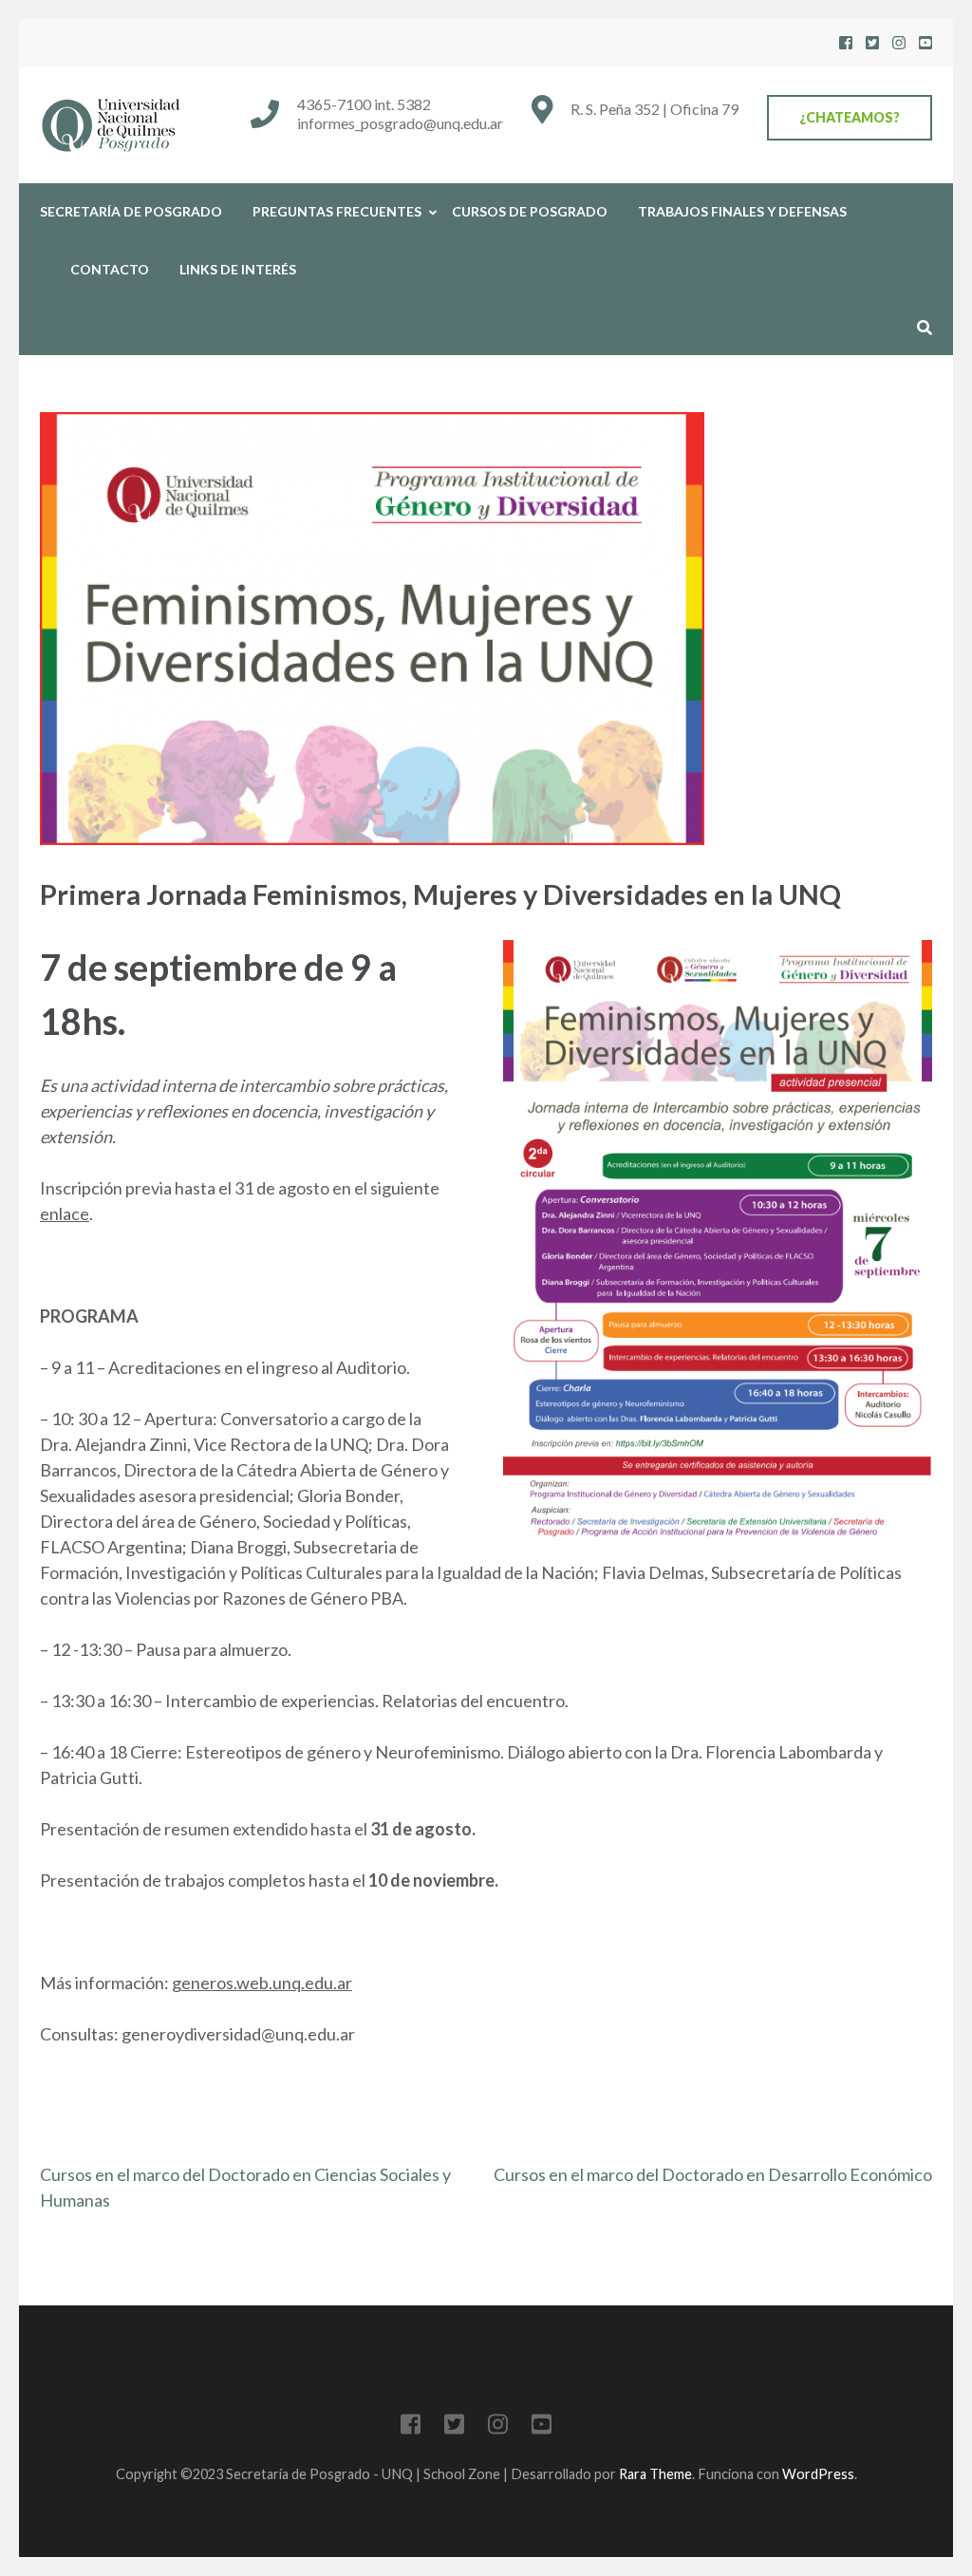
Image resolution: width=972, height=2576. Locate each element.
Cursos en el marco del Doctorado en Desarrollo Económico (713, 2174)
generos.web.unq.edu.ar (262, 1983)
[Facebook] (846, 42)
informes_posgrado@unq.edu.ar (400, 123)
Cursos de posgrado (530, 211)
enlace (65, 1213)
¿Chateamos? (850, 117)
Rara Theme (655, 2474)
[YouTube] (925, 42)
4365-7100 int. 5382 (364, 104)
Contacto (110, 269)
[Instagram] (899, 42)
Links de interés (238, 269)
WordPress (818, 2474)
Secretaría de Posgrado (131, 211)
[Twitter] (872, 42)
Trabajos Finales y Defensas (742, 211)
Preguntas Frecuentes (337, 211)
